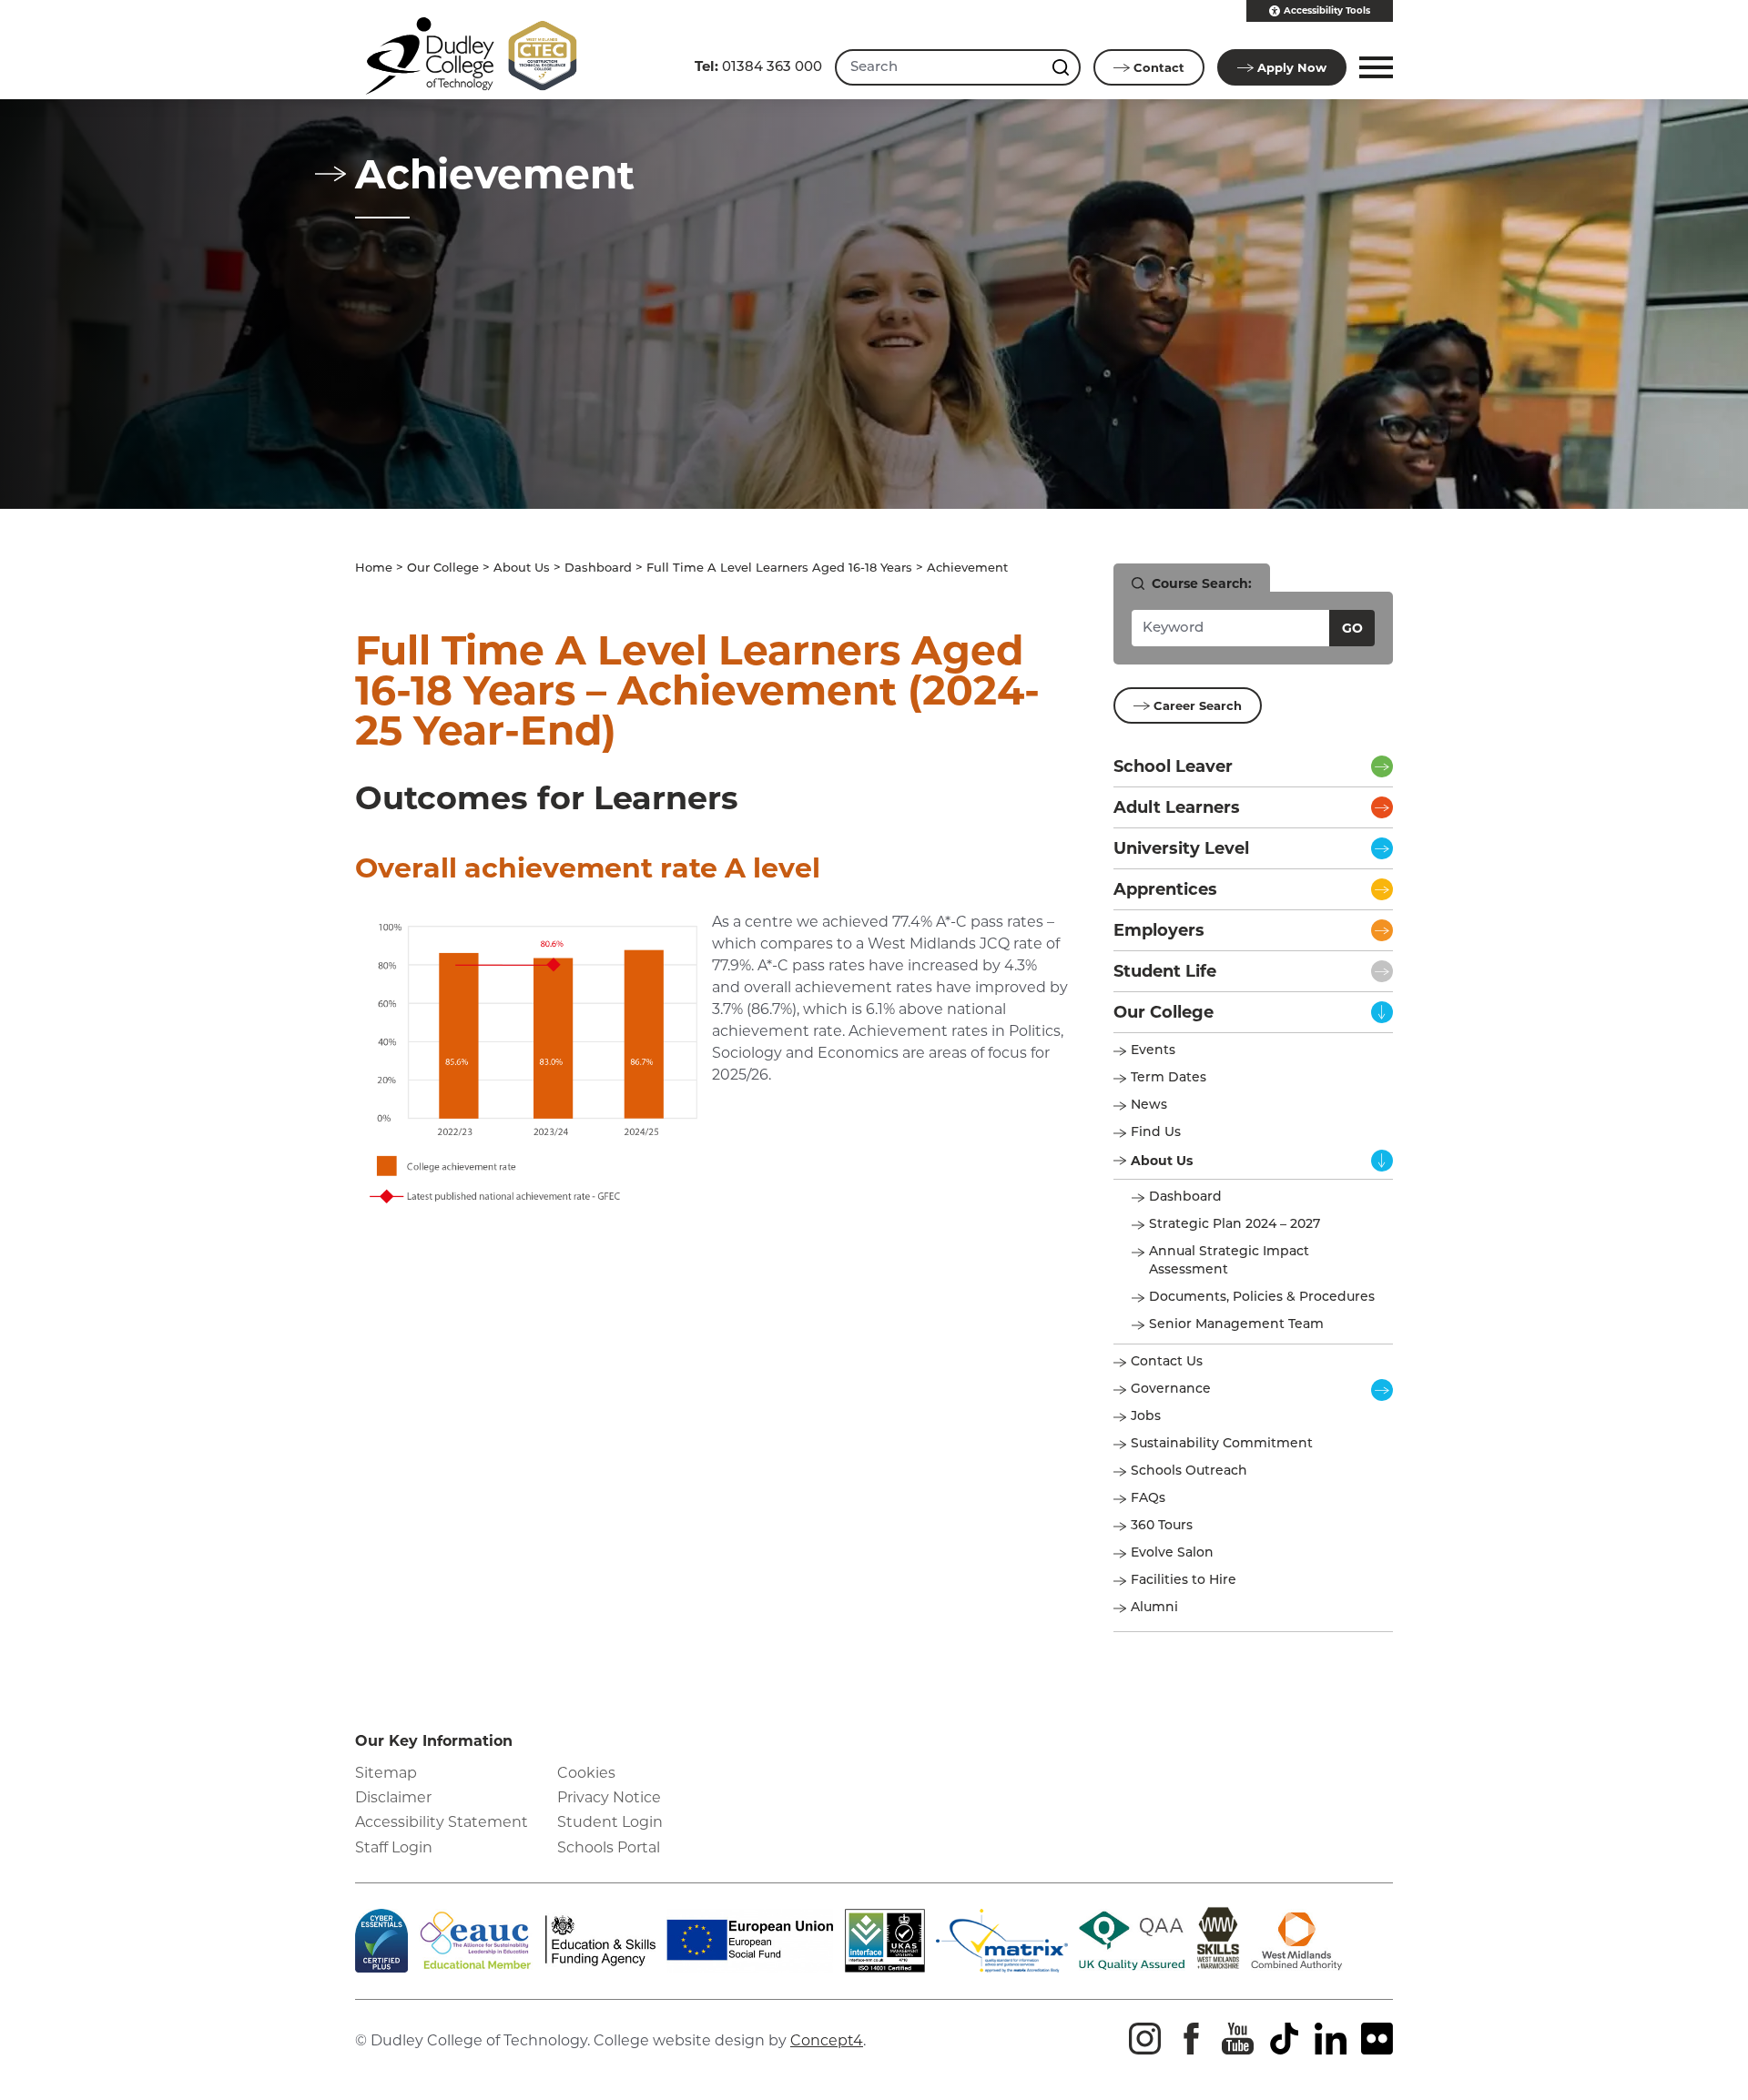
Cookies (586, 1773)
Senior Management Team (1236, 1325)
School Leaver (1173, 766)
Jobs (1146, 1417)
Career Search (1198, 705)
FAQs (1148, 1499)
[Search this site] (1062, 67)
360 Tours (1162, 1526)
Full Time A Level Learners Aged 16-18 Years (779, 568)
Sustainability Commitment (1222, 1444)
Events (1153, 1051)
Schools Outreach (1189, 1471)
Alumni (1154, 1608)
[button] (1373, 67)
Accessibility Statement (442, 1822)
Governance (1171, 1390)
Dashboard (598, 568)
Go (1352, 628)
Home (374, 568)
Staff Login (394, 1847)
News (1149, 1106)
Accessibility (1327, 10)
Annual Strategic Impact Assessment (1229, 1261)
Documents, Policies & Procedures (1262, 1298)
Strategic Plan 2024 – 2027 (1235, 1225)
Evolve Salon (1172, 1553)
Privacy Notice (609, 1797)
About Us (522, 568)
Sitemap (386, 1773)
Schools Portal (609, 1847)
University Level (1181, 848)
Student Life (1165, 971)
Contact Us (1167, 1362)
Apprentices (1165, 889)
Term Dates (1169, 1078)
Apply (1292, 67)
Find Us (1156, 1133)
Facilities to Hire (1185, 1581)
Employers (1159, 930)
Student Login (610, 1822)
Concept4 (827, 2040)
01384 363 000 (758, 66)
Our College (443, 568)
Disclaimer (393, 1797)
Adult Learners (1177, 807)
